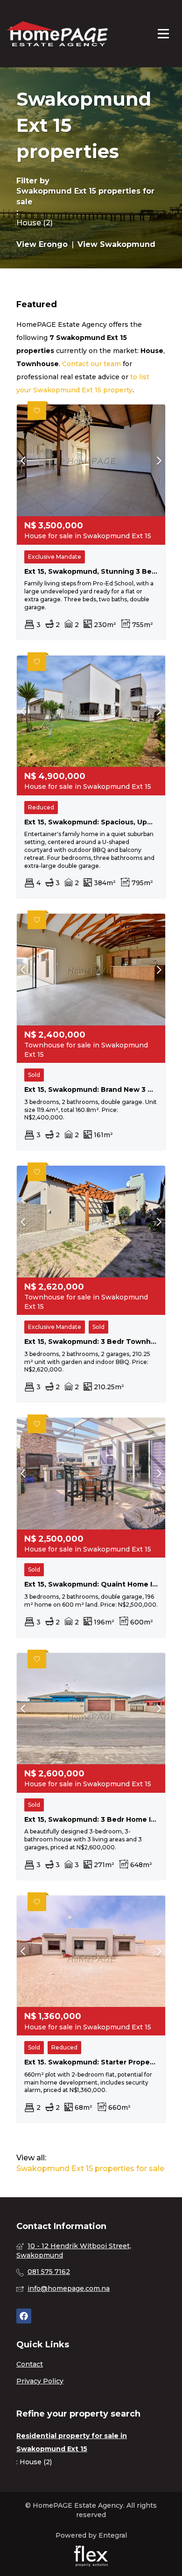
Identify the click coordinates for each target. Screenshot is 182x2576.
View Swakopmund (116, 244)
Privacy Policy (40, 2381)
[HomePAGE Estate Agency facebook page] (24, 2316)
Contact (30, 2364)
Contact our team (91, 364)
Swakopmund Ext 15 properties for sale (85, 196)
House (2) (35, 223)
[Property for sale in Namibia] (57, 34)
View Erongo (42, 244)
